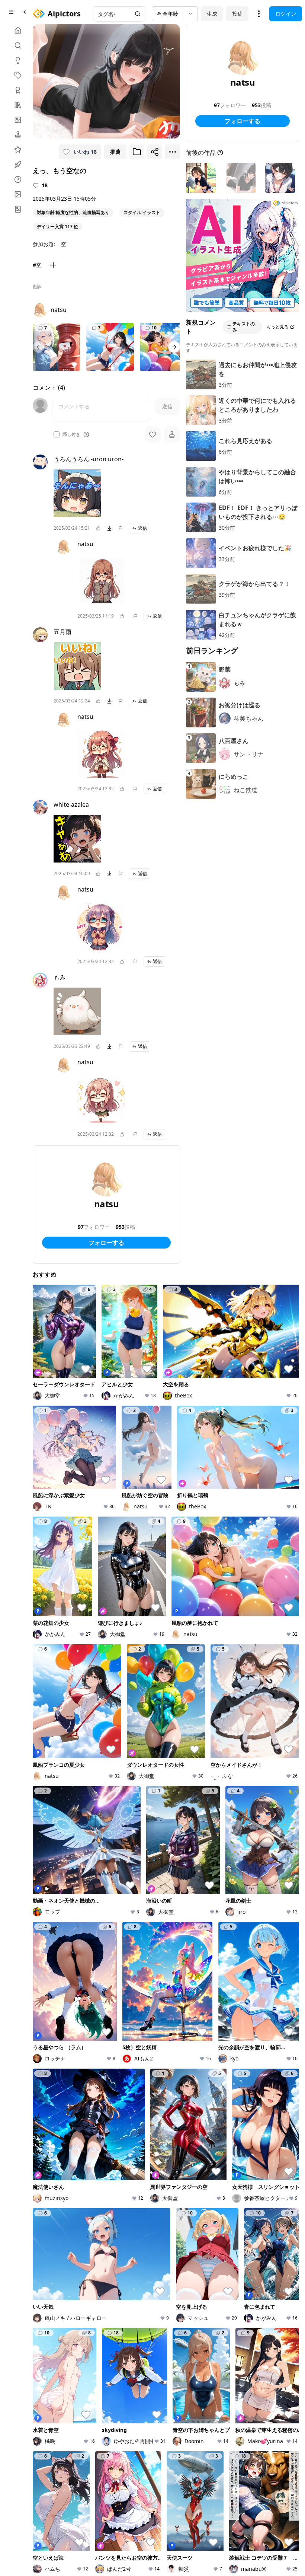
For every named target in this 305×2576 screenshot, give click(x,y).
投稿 (237, 14)
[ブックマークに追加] (137, 152)
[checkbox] (57, 434)
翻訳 (37, 287)
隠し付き (71, 434)
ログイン (286, 14)
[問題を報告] (121, 528)
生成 (212, 14)
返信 (142, 528)
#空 (37, 265)
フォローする (106, 1243)
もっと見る (277, 327)
